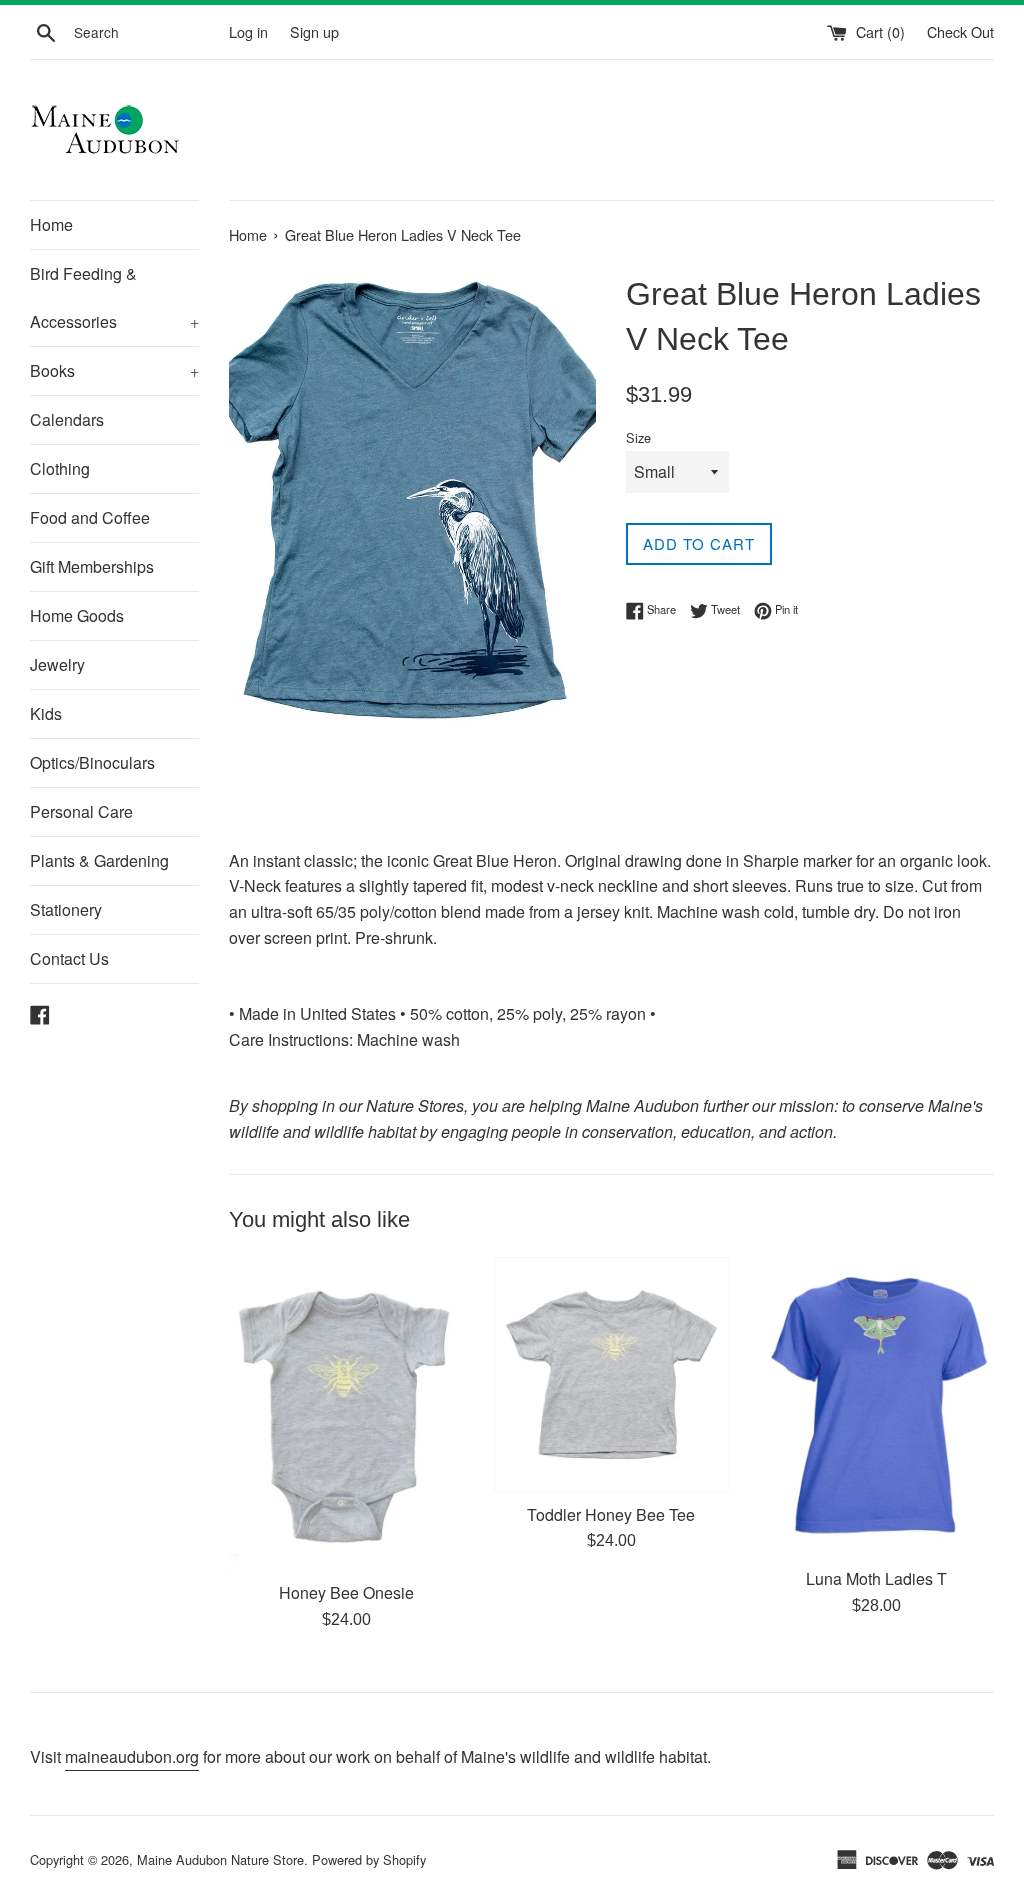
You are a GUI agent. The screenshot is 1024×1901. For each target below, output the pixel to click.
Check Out (960, 31)
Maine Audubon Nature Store (220, 1859)
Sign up (314, 31)
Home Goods (77, 615)
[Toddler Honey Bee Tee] (611, 1374)
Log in (248, 31)
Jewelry (57, 664)
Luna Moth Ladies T (876, 1578)
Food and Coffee (90, 517)
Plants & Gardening (99, 860)
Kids (46, 713)
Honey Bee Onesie (346, 1592)
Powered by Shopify (369, 1859)
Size (638, 437)
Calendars (67, 419)
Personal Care (81, 811)
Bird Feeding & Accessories (114, 297)
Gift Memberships (92, 566)
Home (51, 224)
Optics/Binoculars (92, 762)
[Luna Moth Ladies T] (876, 1407)
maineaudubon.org (132, 1756)
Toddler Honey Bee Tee (611, 1514)
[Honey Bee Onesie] (346, 1413)
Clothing (60, 468)
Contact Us (69, 958)
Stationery (66, 909)
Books (114, 370)
